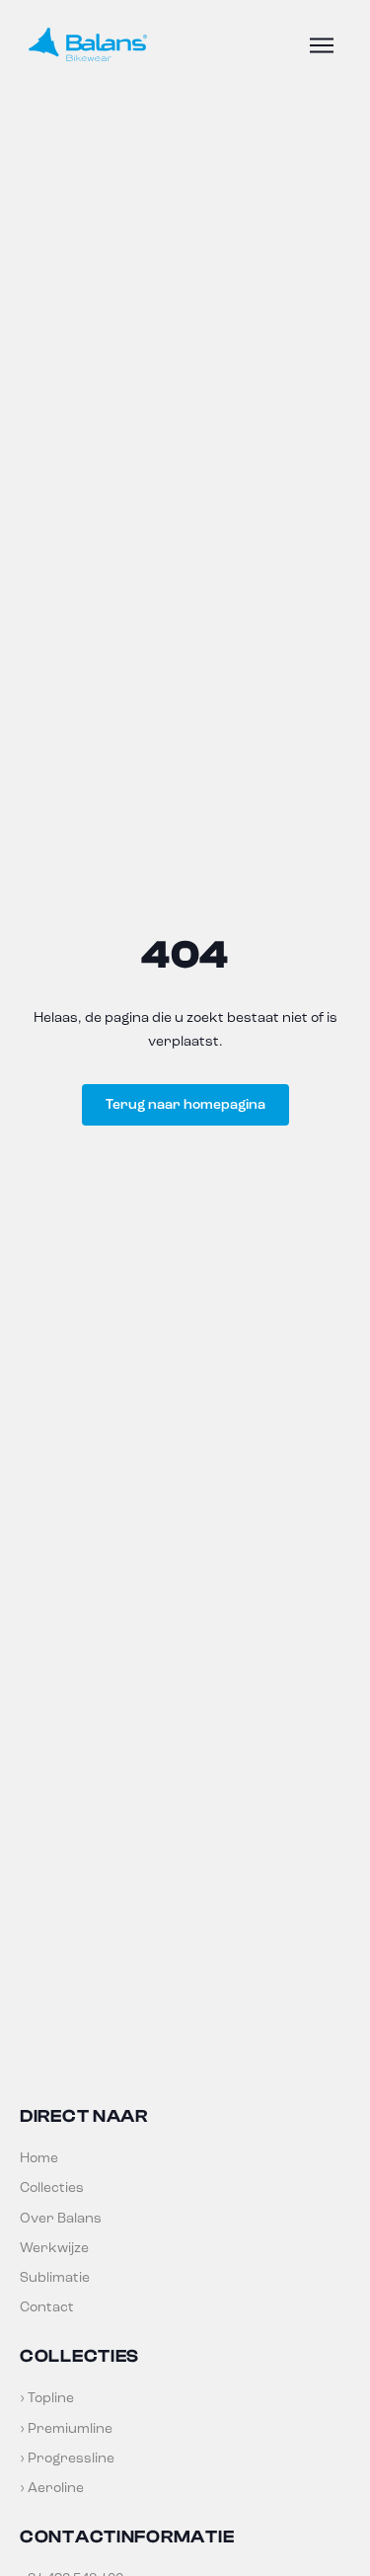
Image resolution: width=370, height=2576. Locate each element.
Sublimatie (55, 2277)
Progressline (71, 2458)
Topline (51, 2398)
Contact (47, 2307)
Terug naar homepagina (185, 1104)
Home (39, 2158)
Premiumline (70, 2428)
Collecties (52, 2187)
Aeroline (56, 2488)
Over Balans (61, 2218)
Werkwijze (54, 2248)
